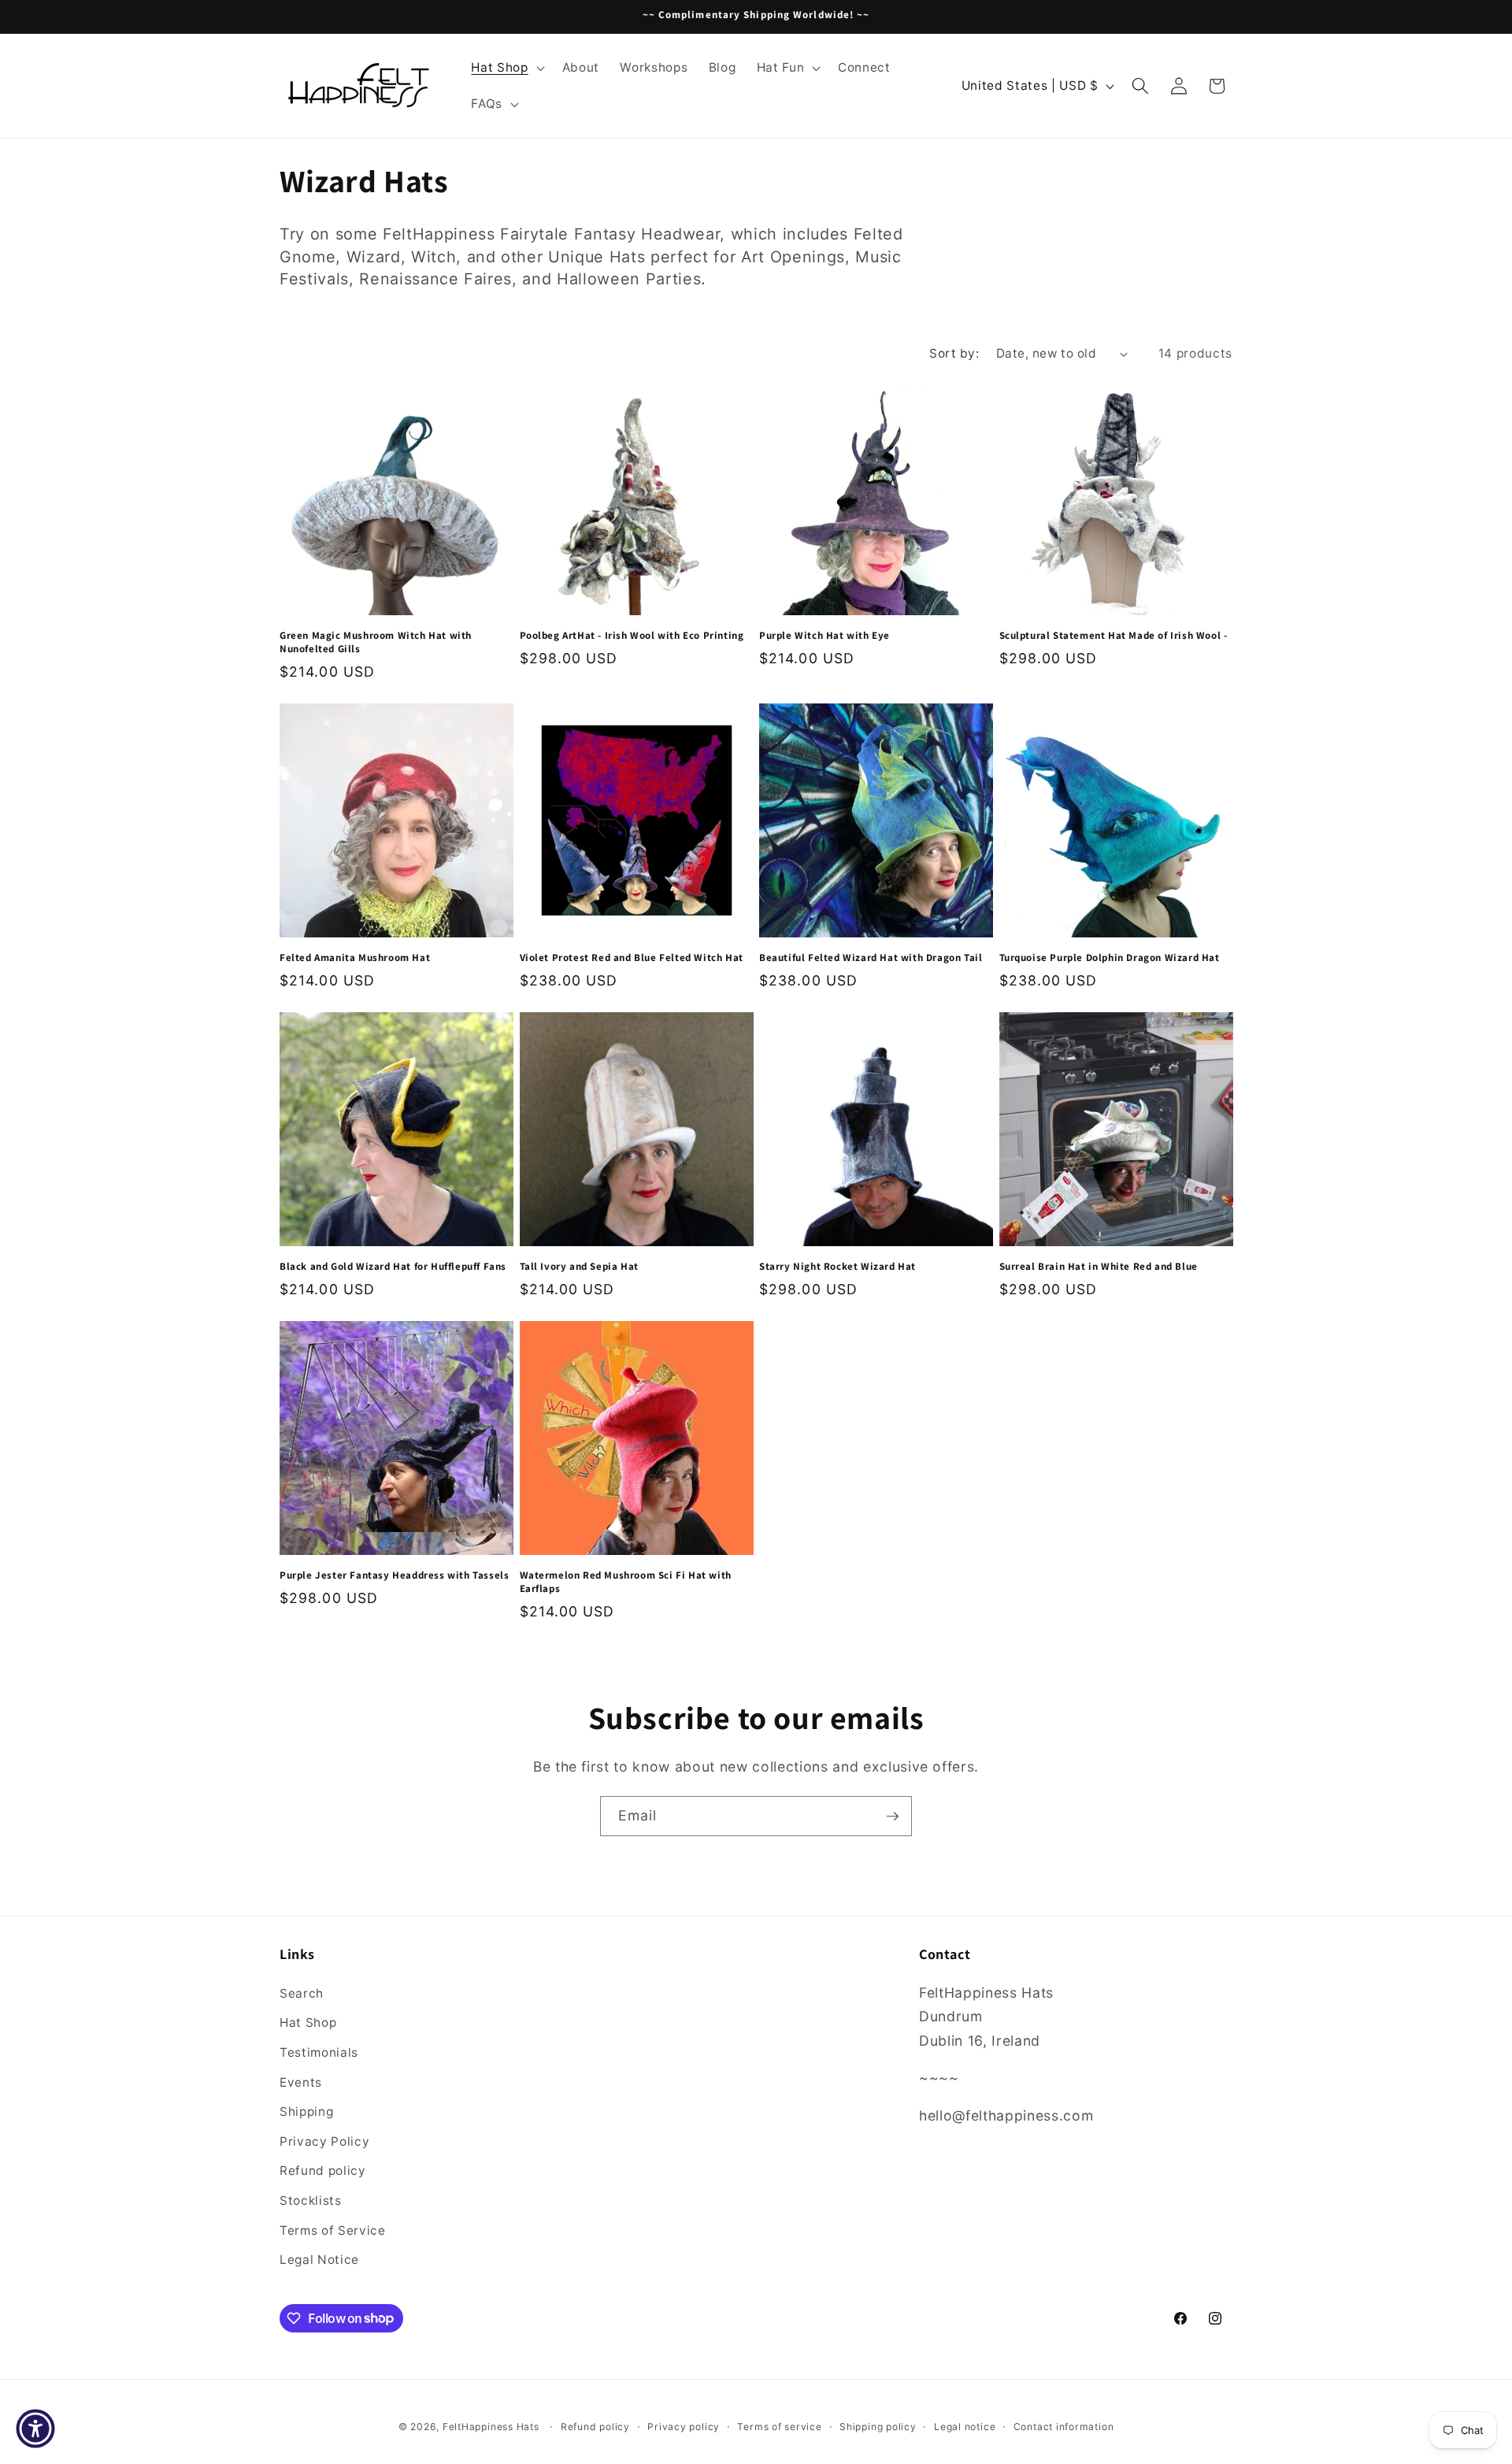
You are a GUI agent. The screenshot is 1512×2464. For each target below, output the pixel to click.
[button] (506, 68)
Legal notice (965, 2427)
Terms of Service (333, 2230)
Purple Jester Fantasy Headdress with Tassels (394, 1575)
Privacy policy (684, 2427)
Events (301, 2082)
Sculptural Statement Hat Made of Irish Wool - (1114, 636)
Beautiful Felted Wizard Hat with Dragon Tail (871, 958)
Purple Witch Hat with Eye (825, 636)
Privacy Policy (324, 2141)
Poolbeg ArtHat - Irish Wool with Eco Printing (632, 636)
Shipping (306, 2111)
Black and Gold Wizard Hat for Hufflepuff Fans (393, 1267)
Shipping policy (878, 2427)
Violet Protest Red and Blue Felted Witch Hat (632, 958)
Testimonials (319, 2052)
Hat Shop (308, 2022)
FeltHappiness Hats (491, 2427)
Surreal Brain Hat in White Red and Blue (1099, 1267)
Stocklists (311, 2200)
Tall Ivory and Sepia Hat (579, 1267)
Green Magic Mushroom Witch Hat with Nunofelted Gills (376, 642)
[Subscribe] (892, 1816)
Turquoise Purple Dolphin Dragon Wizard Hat (1110, 958)
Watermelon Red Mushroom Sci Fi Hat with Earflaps (626, 1582)
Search (302, 1993)
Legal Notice (319, 2260)
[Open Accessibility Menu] (35, 2429)
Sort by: (954, 353)
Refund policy (323, 2171)
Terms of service (779, 2427)
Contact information (1064, 2427)
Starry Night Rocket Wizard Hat (838, 1267)
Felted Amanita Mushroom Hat (355, 958)
